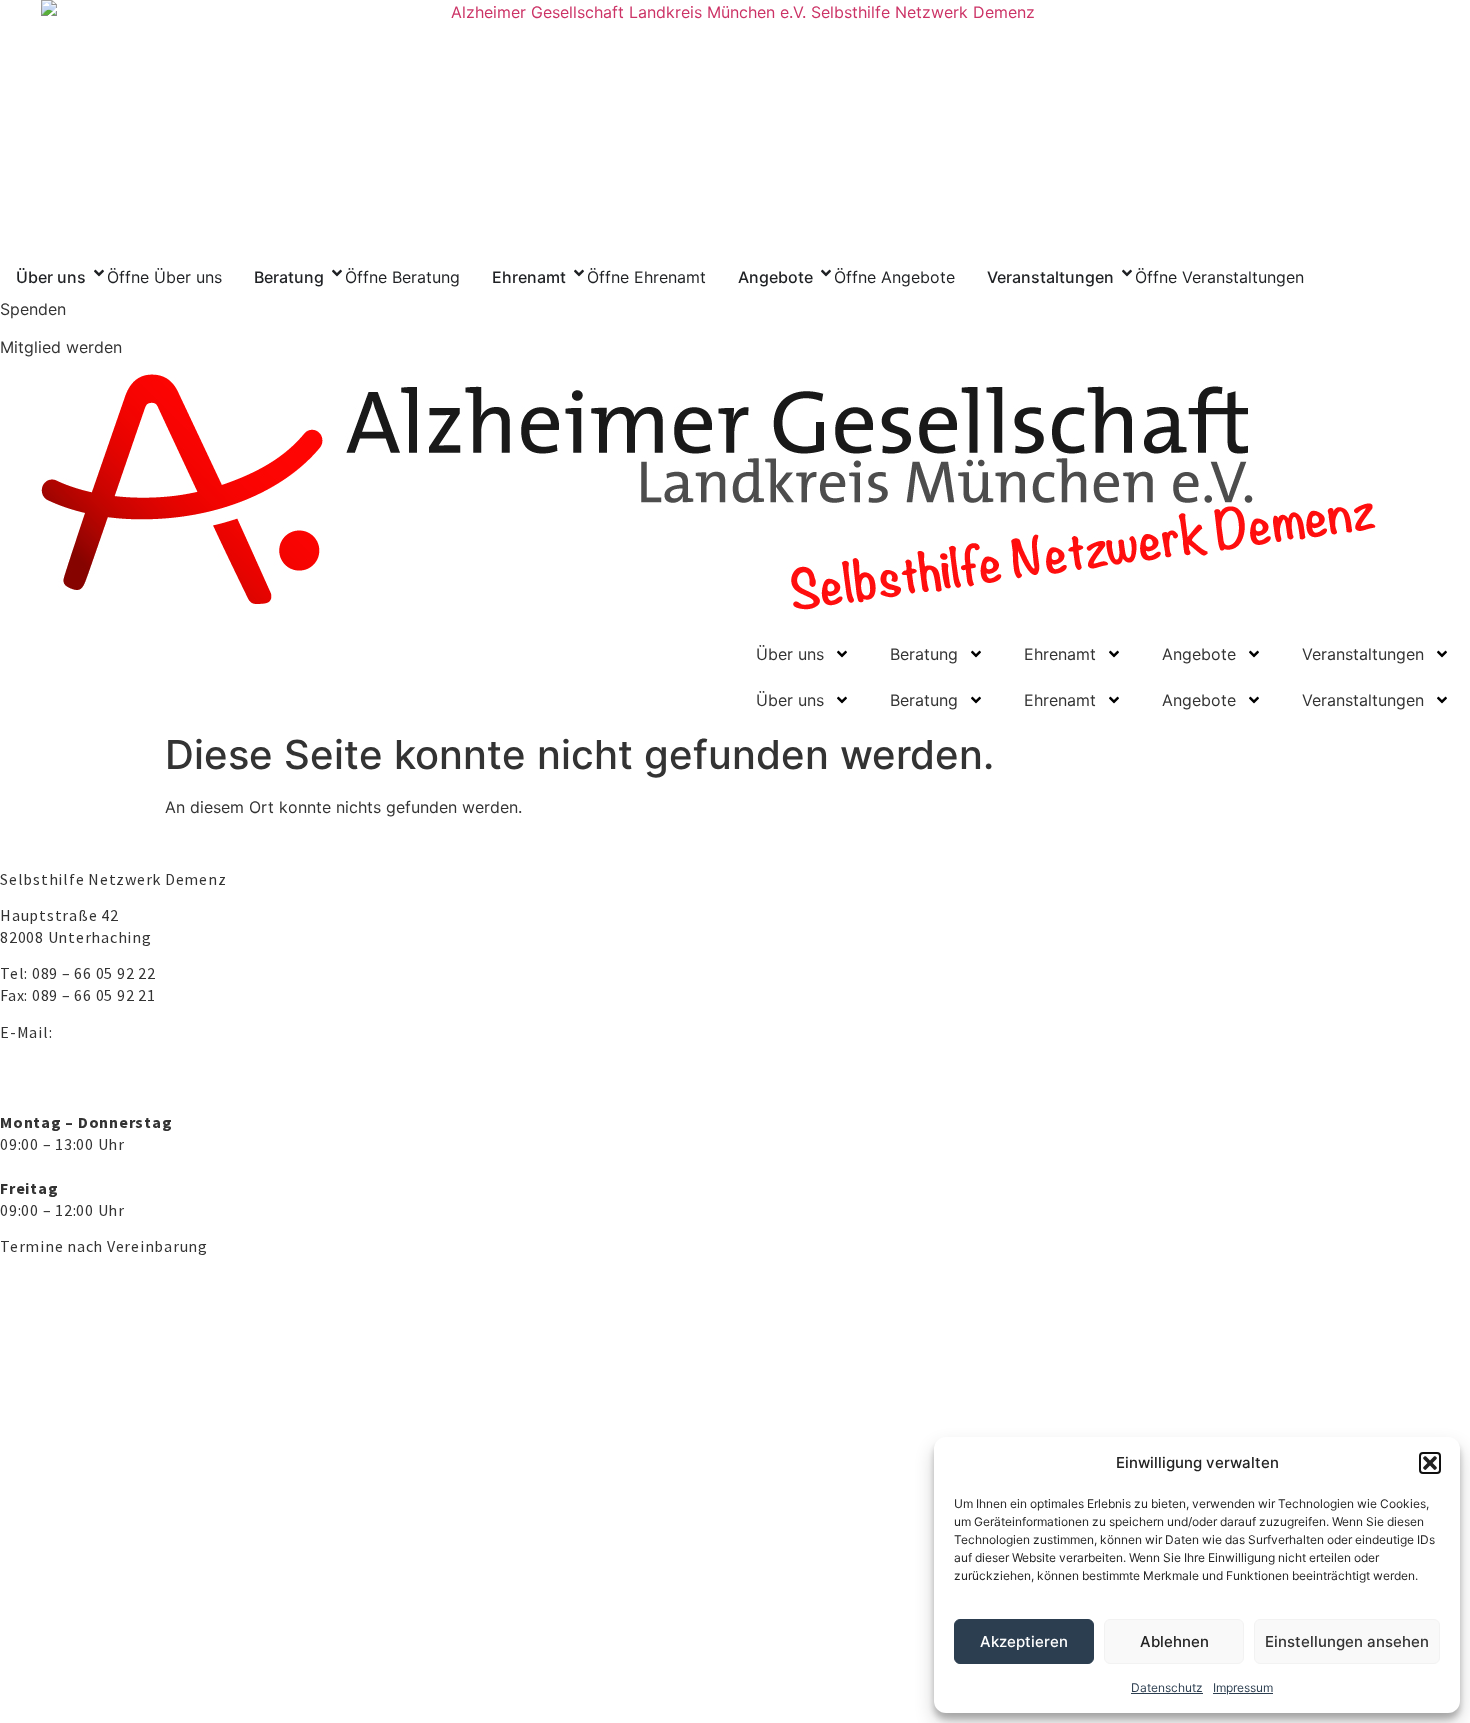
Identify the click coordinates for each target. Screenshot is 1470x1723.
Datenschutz (1167, 1687)
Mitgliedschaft (62, 1599)
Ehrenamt (1060, 654)
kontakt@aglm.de (124, 1032)
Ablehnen (1174, 1641)
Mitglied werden (61, 347)
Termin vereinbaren (80, 1342)
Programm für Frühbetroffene (118, 1444)
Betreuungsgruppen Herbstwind (124, 1512)
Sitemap (390, 1661)
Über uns (790, 654)
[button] (1430, 1463)
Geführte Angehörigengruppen (120, 1410)
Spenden (33, 309)
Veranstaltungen (1363, 654)
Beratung (924, 654)
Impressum (1243, 1687)
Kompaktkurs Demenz (89, 1376)
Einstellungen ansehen (1347, 1641)
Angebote (1199, 654)
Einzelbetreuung (70, 1478)
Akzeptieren (1024, 1641)
